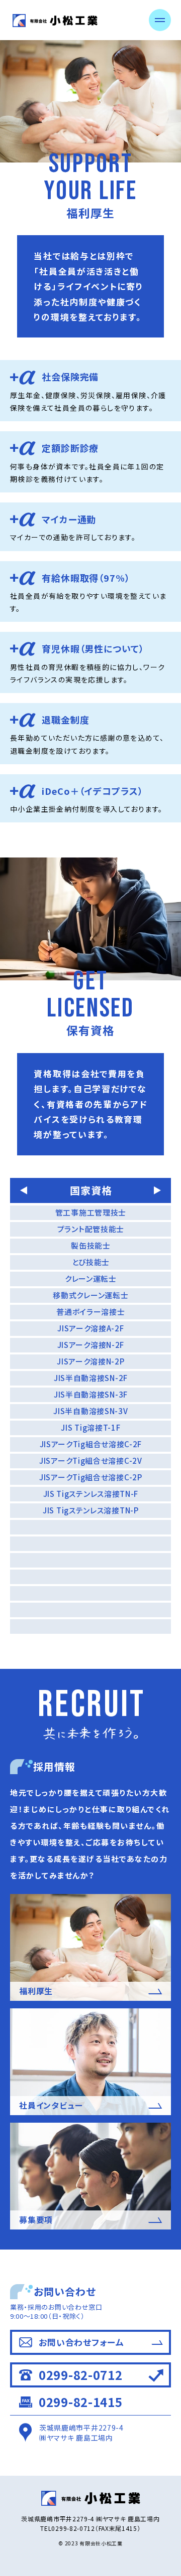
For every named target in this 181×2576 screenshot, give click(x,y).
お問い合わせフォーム (81, 2342)
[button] (24, 1190)
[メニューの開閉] (160, 20)
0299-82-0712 (81, 2375)
